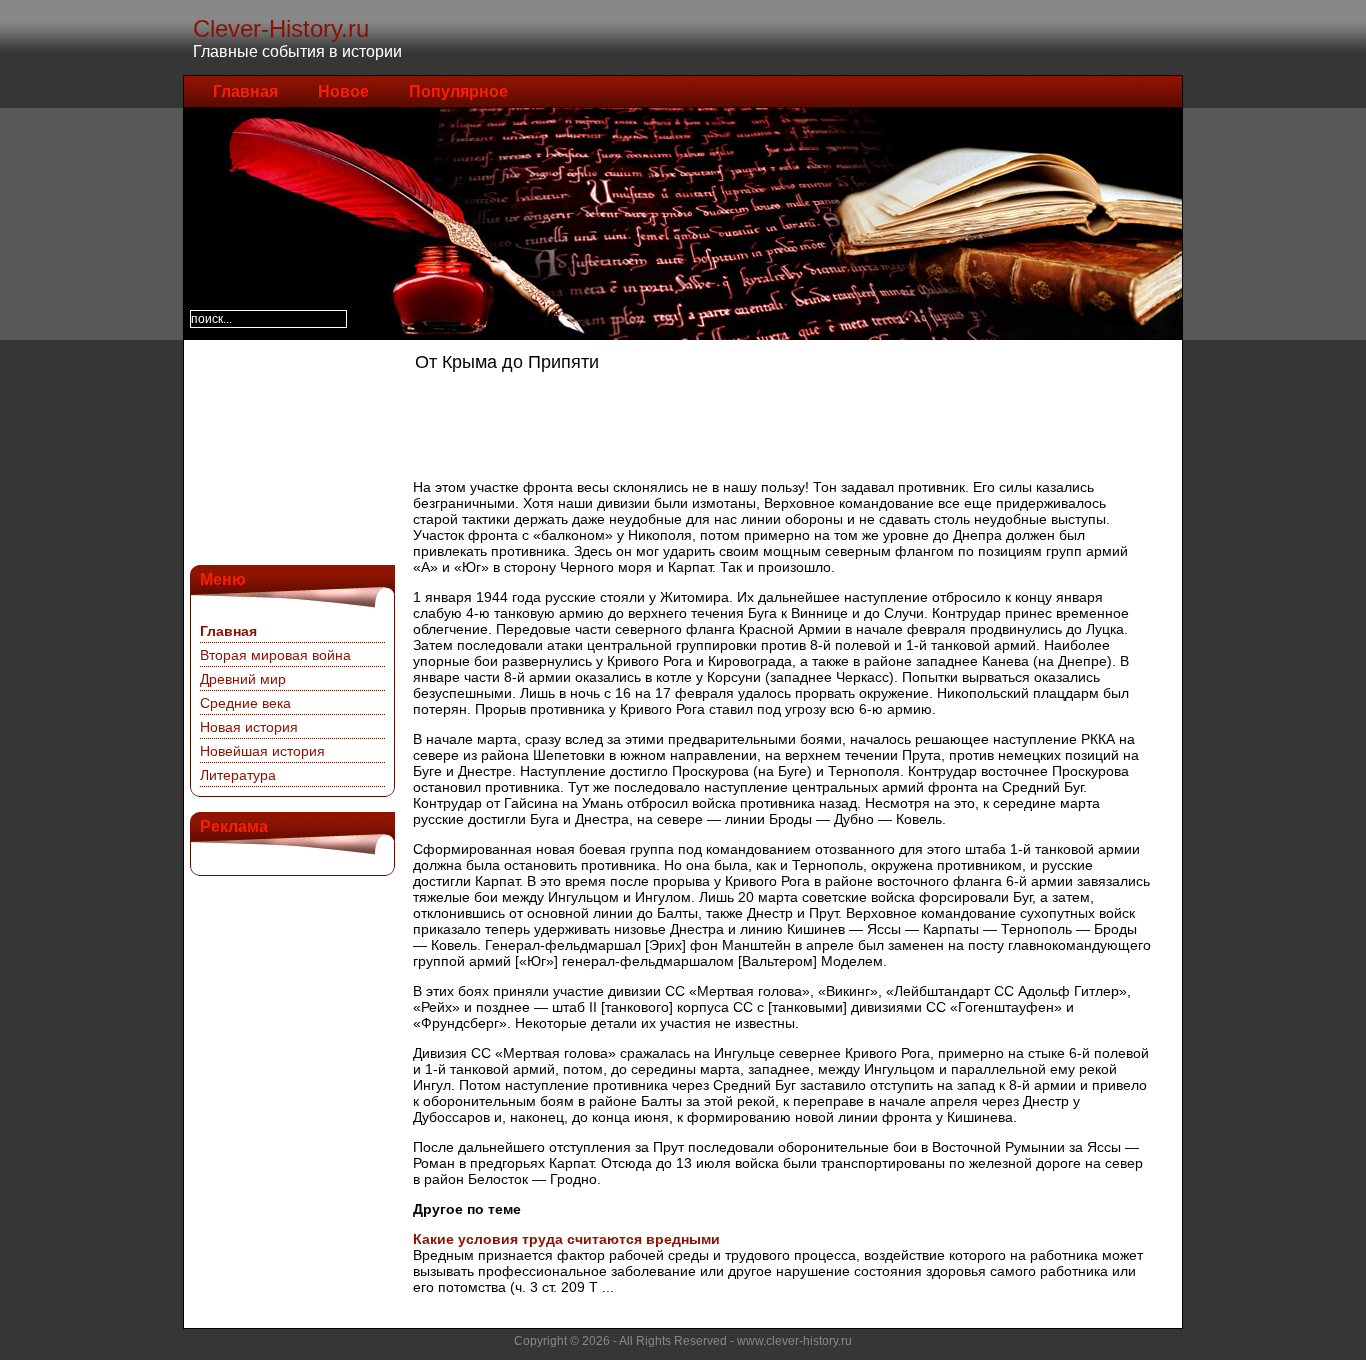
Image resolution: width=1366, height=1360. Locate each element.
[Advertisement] (290, 450)
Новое (343, 91)
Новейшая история (262, 751)
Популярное (458, 91)
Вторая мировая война (275, 655)
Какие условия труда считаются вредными (566, 1239)
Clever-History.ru (281, 28)
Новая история (249, 727)
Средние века (245, 703)
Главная (245, 91)
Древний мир (243, 679)
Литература (238, 775)
